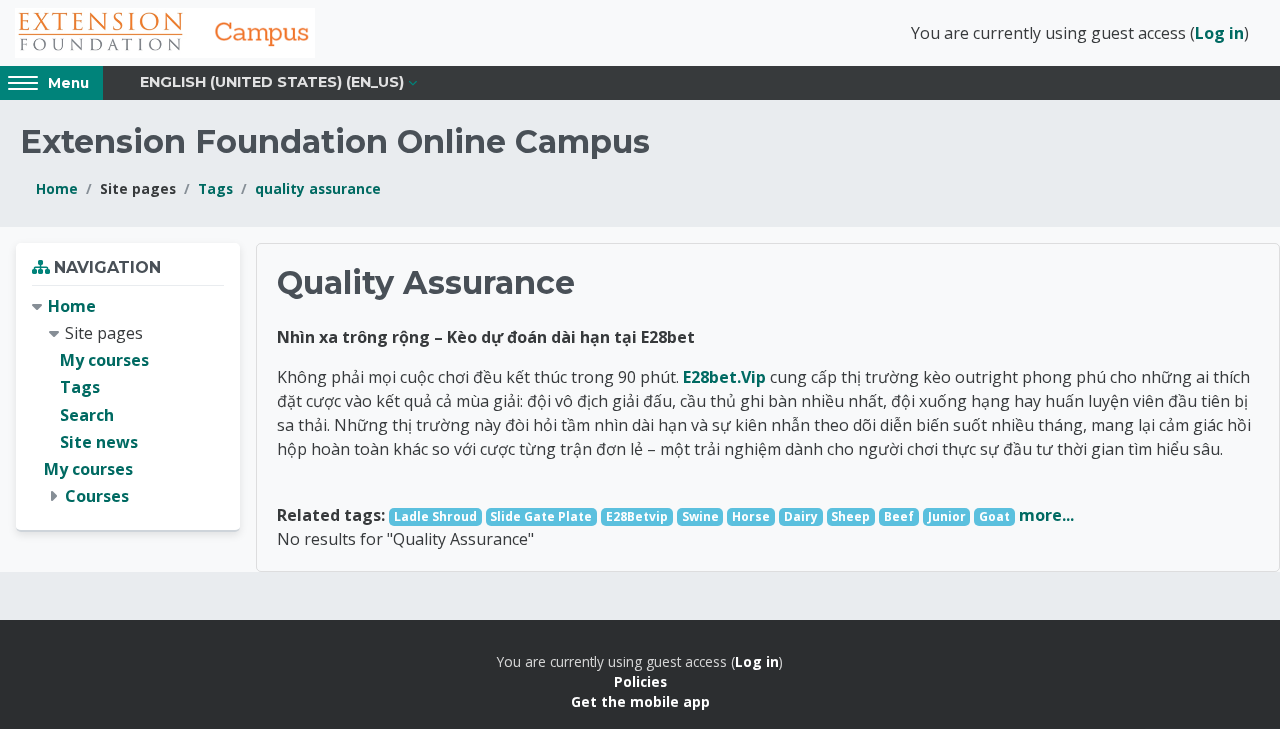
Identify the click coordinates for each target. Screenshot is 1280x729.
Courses (97, 496)
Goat (994, 516)
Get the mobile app (640, 701)
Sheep (850, 516)
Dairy (801, 516)
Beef (899, 516)
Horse (751, 516)
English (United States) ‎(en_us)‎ (272, 82)
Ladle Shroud (435, 516)
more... (1046, 515)
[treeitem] (128, 402)
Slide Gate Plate (541, 516)
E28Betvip (637, 516)
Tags (215, 188)
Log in (1219, 33)
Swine (700, 516)
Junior (947, 516)
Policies (640, 681)
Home (57, 188)
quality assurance (318, 188)
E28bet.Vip (724, 377)
